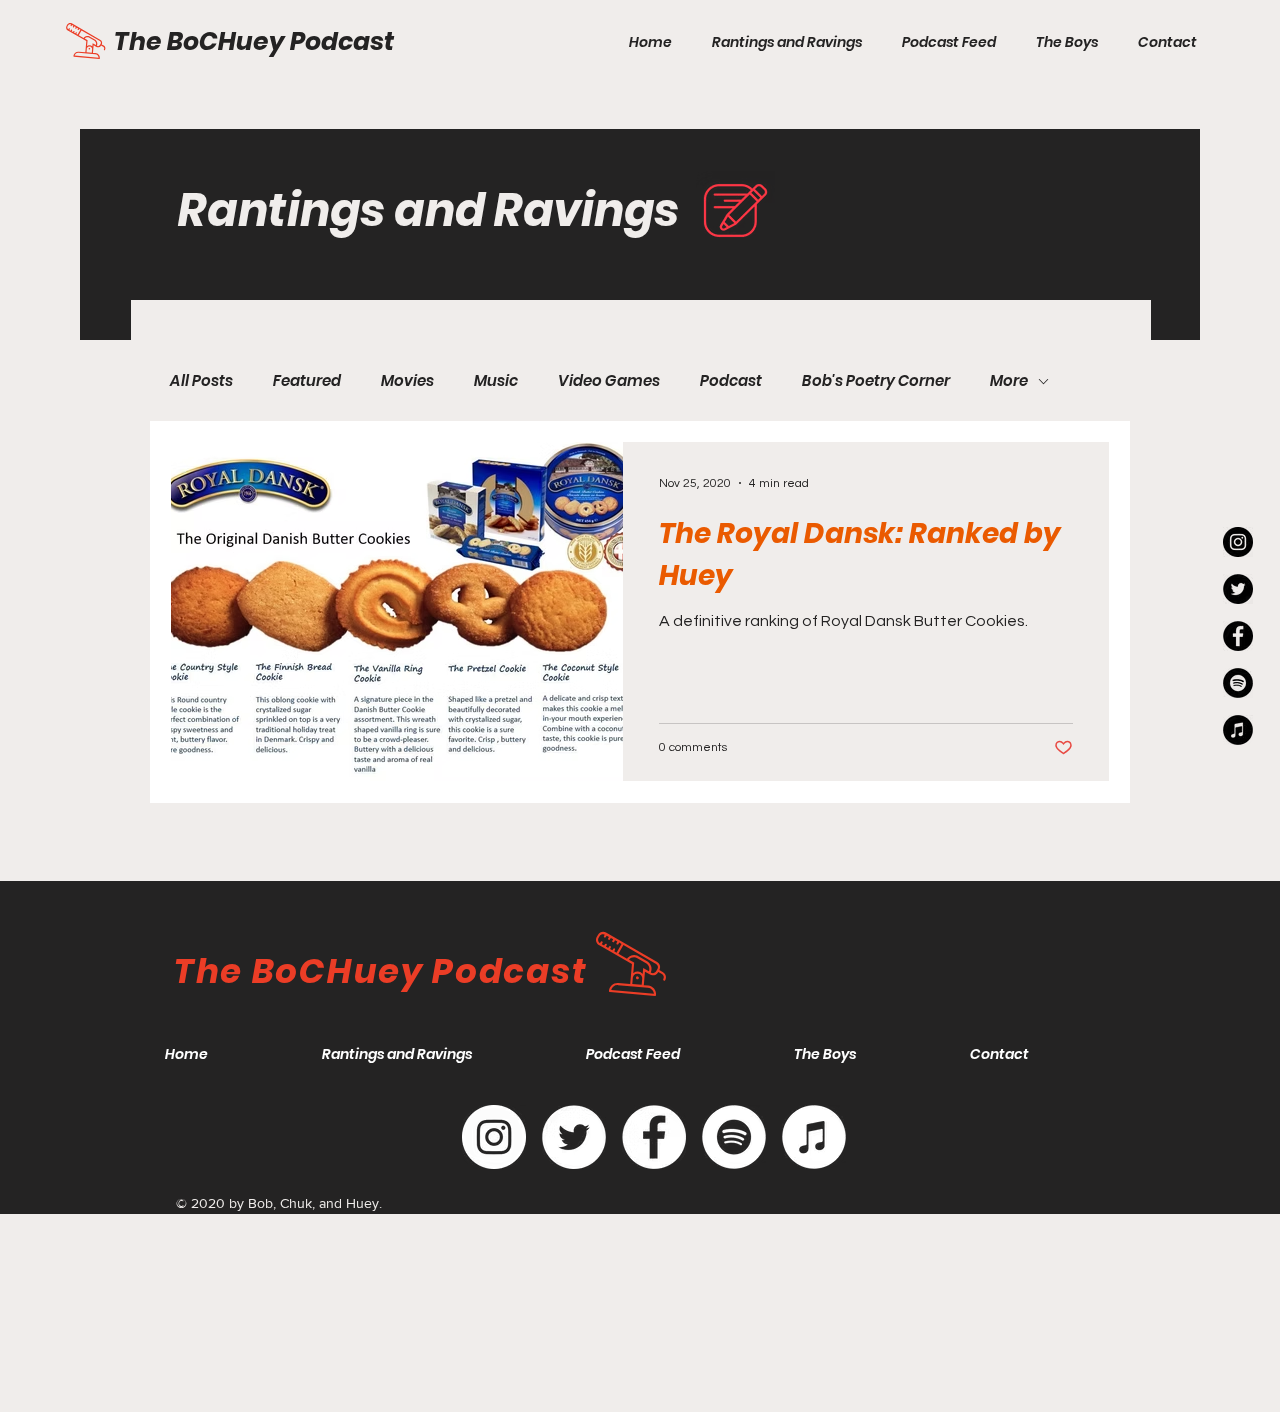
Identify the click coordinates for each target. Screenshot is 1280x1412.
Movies (407, 381)
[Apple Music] (814, 1137)
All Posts (201, 381)
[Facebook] (654, 1137)
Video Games (609, 381)
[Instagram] (1238, 542)
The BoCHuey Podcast (256, 41)
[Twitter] (1238, 589)
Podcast (731, 381)
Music (496, 381)
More (1009, 381)
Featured (307, 381)
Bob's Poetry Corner (876, 381)
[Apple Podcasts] (1238, 730)
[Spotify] (1238, 683)
